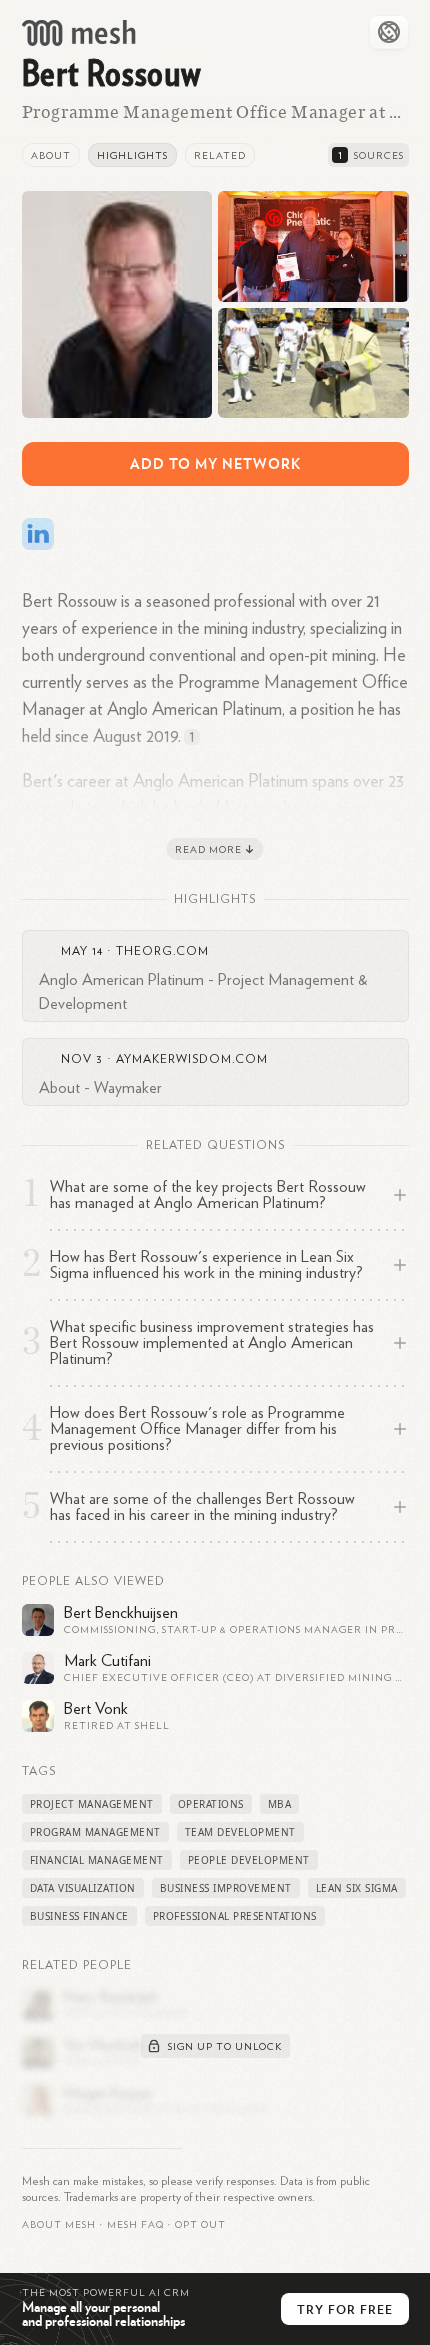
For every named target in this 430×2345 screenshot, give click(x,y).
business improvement (226, 1888)
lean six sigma (357, 1888)
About (51, 156)
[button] (135, 2225)
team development (240, 1832)
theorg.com (162, 951)
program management (95, 1832)
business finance (79, 1916)
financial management (97, 1860)
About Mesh (59, 2225)
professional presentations (235, 1916)
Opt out (200, 2225)
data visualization (83, 1888)
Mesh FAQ (135, 2225)
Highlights (132, 156)
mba (280, 1804)
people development (249, 1860)
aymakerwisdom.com (192, 1059)
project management (92, 1804)
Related (220, 156)
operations (211, 1804)
